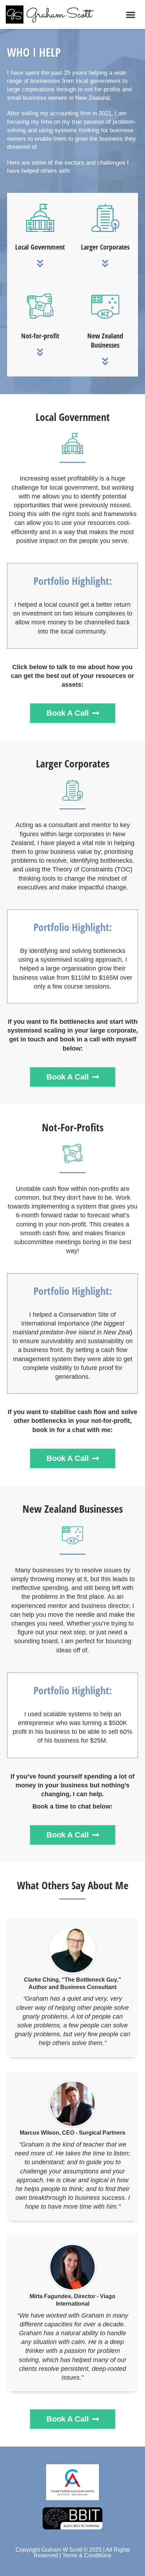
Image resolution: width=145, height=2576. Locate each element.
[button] (131, 14)
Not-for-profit (40, 336)
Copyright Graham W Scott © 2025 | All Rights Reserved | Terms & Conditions (73, 2553)
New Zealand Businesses (105, 340)
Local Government (40, 247)
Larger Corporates (105, 247)
